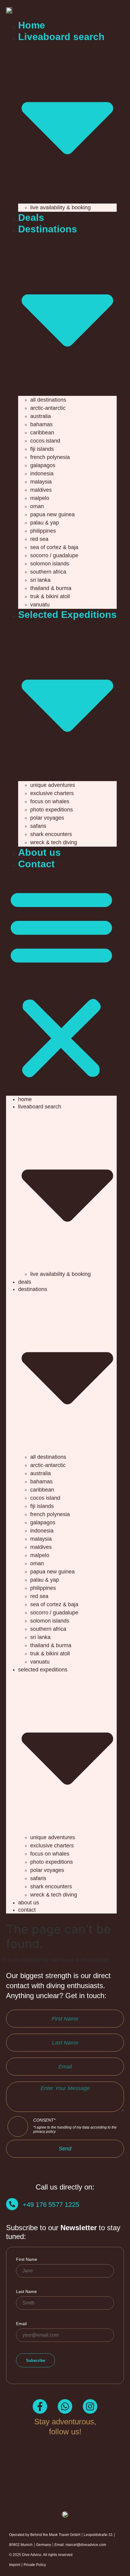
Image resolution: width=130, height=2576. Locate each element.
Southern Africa (48, 572)
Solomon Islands (50, 564)
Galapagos (43, 465)
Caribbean (42, 433)
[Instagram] (90, 2406)
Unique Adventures (53, 785)
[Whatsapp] (65, 2406)
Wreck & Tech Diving (54, 842)
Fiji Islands (42, 449)
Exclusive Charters (52, 793)
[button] (61, 983)
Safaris (38, 826)
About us (39, 852)
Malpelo (40, 498)
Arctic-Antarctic (48, 408)
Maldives (41, 490)
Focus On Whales (50, 801)
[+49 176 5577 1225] (12, 2204)
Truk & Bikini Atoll (50, 596)
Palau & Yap (45, 523)
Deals (31, 217)
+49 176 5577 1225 (51, 2205)
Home (32, 25)
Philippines (43, 531)
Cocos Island (45, 441)
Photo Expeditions (52, 810)
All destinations (48, 400)
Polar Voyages (47, 818)
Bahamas (41, 424)
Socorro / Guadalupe (54, 555)
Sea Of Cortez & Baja (54, 547)
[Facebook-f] (40, 2406)
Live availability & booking (60, 207)
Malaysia (41, 482)
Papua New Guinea (52, 514)
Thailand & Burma (51, 588)
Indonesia (42, 474)
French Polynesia (50, 457)
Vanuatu (40, 605)
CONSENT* (75, 2126)
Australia (41, 416)
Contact (36, 864)
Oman (37, 506)
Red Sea (39, 539)
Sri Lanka (40, 580)
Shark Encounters (51, 834)
